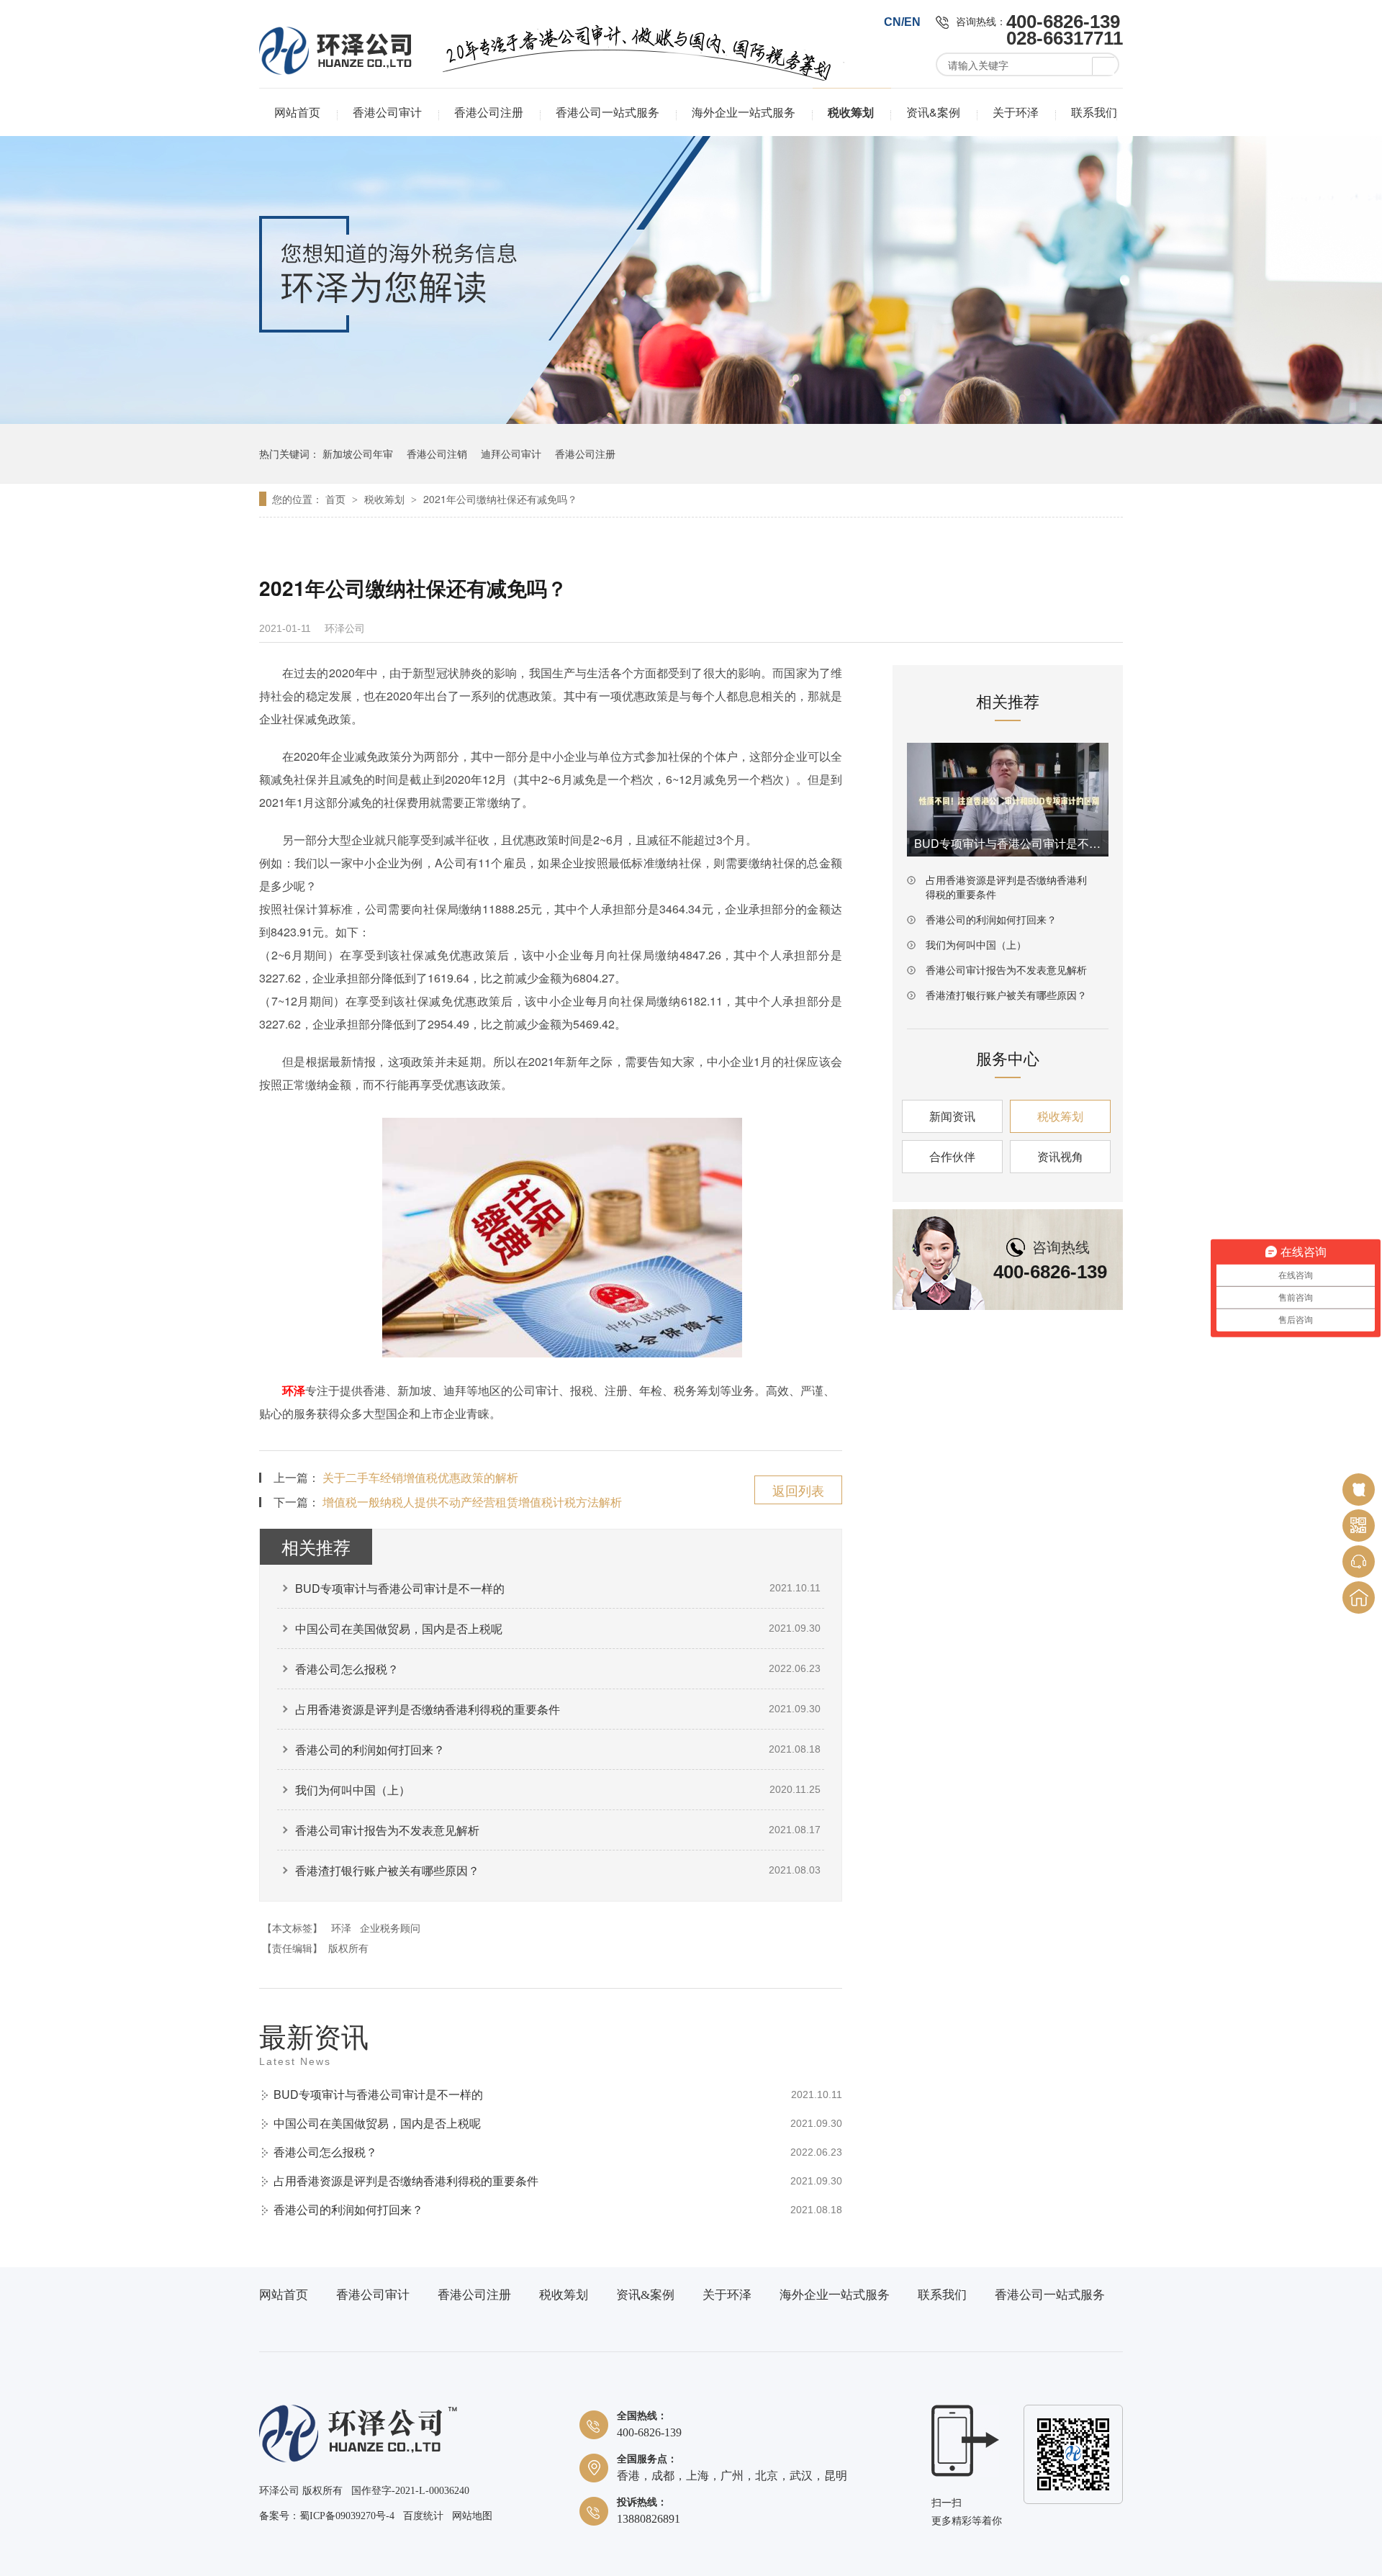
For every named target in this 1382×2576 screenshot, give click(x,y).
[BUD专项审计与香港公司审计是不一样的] (1008, 800)
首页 (337, 499)
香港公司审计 (387, 112)
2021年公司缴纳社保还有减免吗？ (500, 499)
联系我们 (1094, 112)
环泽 (294, 1390)
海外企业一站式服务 (744, 112)
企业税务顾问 (390, 1928)
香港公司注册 (489, 112)
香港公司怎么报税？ (347, 1669)
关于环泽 (1016, 112)
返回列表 (798, 1490)
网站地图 (472, 2516)
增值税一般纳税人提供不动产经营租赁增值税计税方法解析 (472, 1502)
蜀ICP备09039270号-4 (347, 2516)
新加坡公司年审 (358, 453)
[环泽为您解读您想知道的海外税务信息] (691, 420)
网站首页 (297, 112)
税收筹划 (851, 112)
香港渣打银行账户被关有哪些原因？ (387, 1870)
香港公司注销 (437, 453)
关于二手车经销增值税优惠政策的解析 (420, 1477)
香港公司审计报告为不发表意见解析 (387, 1830)
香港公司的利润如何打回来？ (370, 1749)
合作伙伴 (952, 1156)
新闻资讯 (952, 1116)
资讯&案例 (933, 112)
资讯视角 (1060, 1156)
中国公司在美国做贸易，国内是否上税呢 (399, 1628)
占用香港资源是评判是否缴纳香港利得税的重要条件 (428, 1709)
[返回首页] (1359, 1597)
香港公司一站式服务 (608, 112)
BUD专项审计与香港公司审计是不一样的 (400, 1588)
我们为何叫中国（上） (353, 1790)
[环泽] (358, 2459)
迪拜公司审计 (511, 453)
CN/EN (902, 22)
